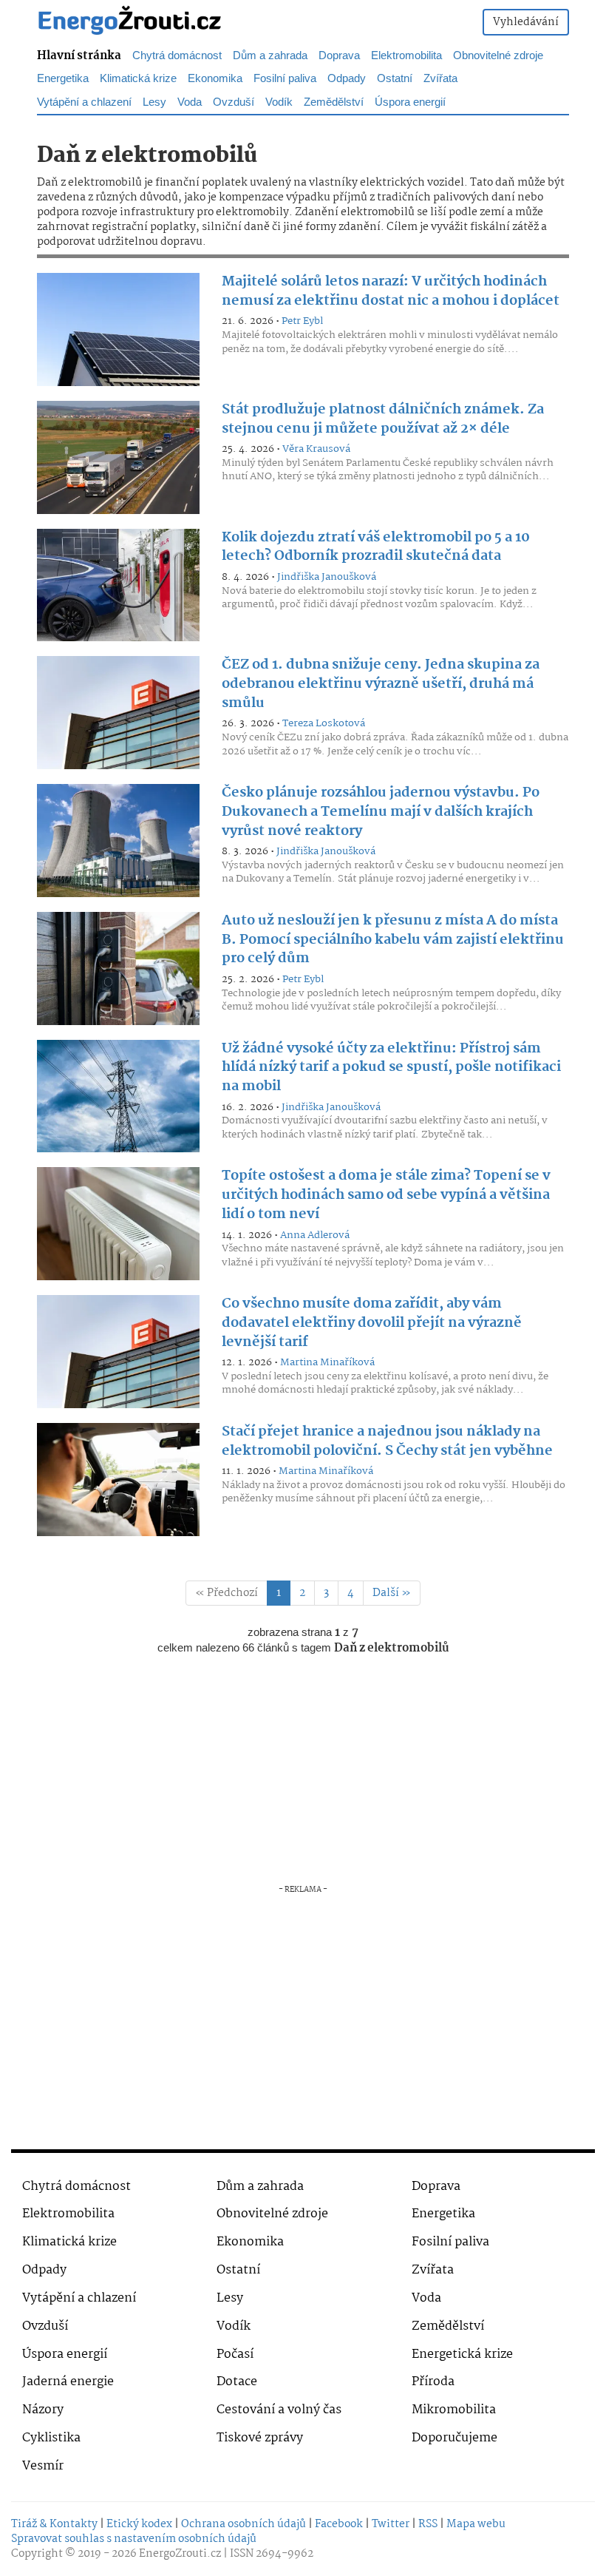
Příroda (433, 2382)
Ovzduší (45, 2326)
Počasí (235, 2354)
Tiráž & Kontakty (54, 2524)
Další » (392, 1593)
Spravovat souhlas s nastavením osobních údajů (134, 2539)
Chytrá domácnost (76, 2187)
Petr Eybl (302, 321)
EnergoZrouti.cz (180, 2554)
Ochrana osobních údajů (244, 2524)
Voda (426, 2298)
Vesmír (43, 2466)
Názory (43, 2410)
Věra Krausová (316, 449)
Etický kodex (139, 2524)
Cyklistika (51, 2438)
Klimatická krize (69, 2242)
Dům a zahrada (260, 2187)
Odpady (44, 2270)
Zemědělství (448, 2326)
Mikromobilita (454, 2410)
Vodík (234, 2326)
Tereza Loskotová (324, 723)
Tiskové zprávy (260, 2438)
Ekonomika (250, 2242)
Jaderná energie (68, 2382)
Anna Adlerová (315, 1235)
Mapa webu (476, 2524)
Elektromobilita (68, 2214)
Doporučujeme (454, 2438)
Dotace (237, 2382)
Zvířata (433, 2270)
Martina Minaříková (327, 1362)
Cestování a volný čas (279, 2410)
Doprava (436, 2187)
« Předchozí (227, 1593)
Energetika (443, 2214)
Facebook (339, 2524)
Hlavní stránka (79, 56)
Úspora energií (65, 2354)
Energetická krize (462, 2354)
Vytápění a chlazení (79, 2298)
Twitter (391, 2524)
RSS (428, 2524)
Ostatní (238, 2270)
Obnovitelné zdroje (272, 2214)
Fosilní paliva (450, 2242)
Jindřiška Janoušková (327, 577)
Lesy (230, 2298)
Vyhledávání (526, 22)
